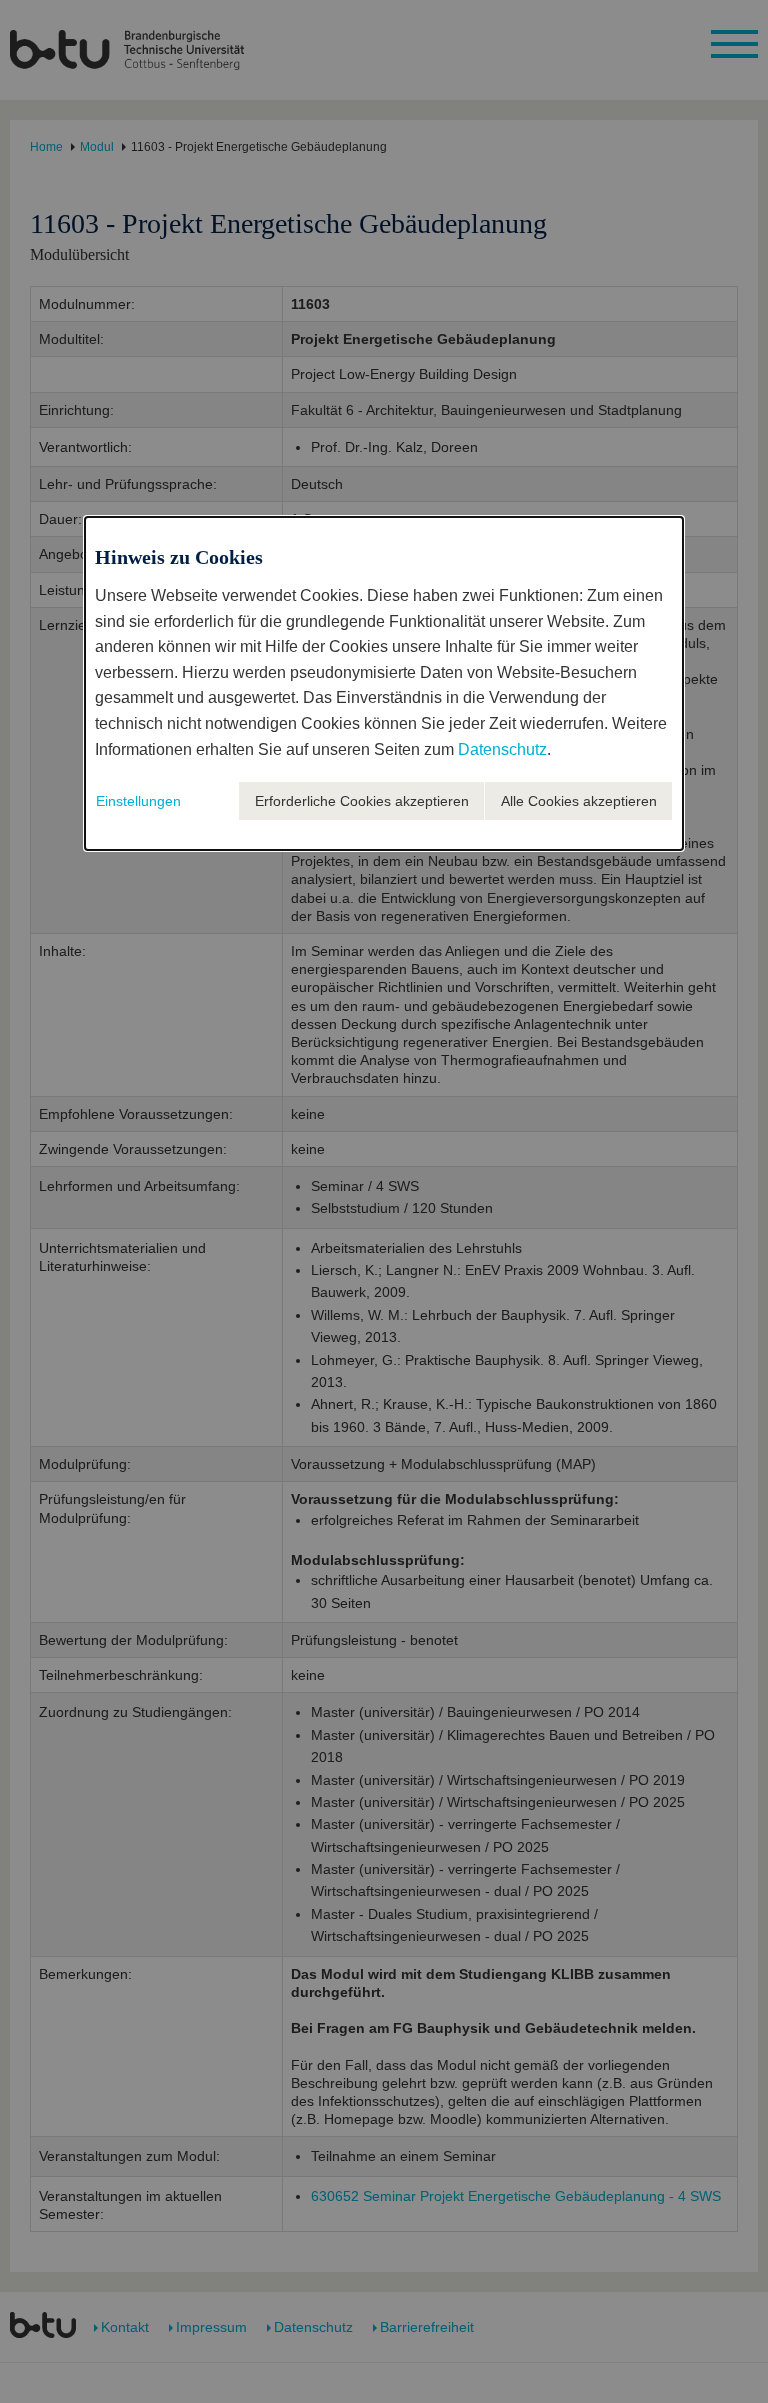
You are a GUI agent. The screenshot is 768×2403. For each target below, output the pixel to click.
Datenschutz (502, 749)
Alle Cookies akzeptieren (579, 801)
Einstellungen (138, 801)
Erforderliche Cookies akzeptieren (362, 801)
